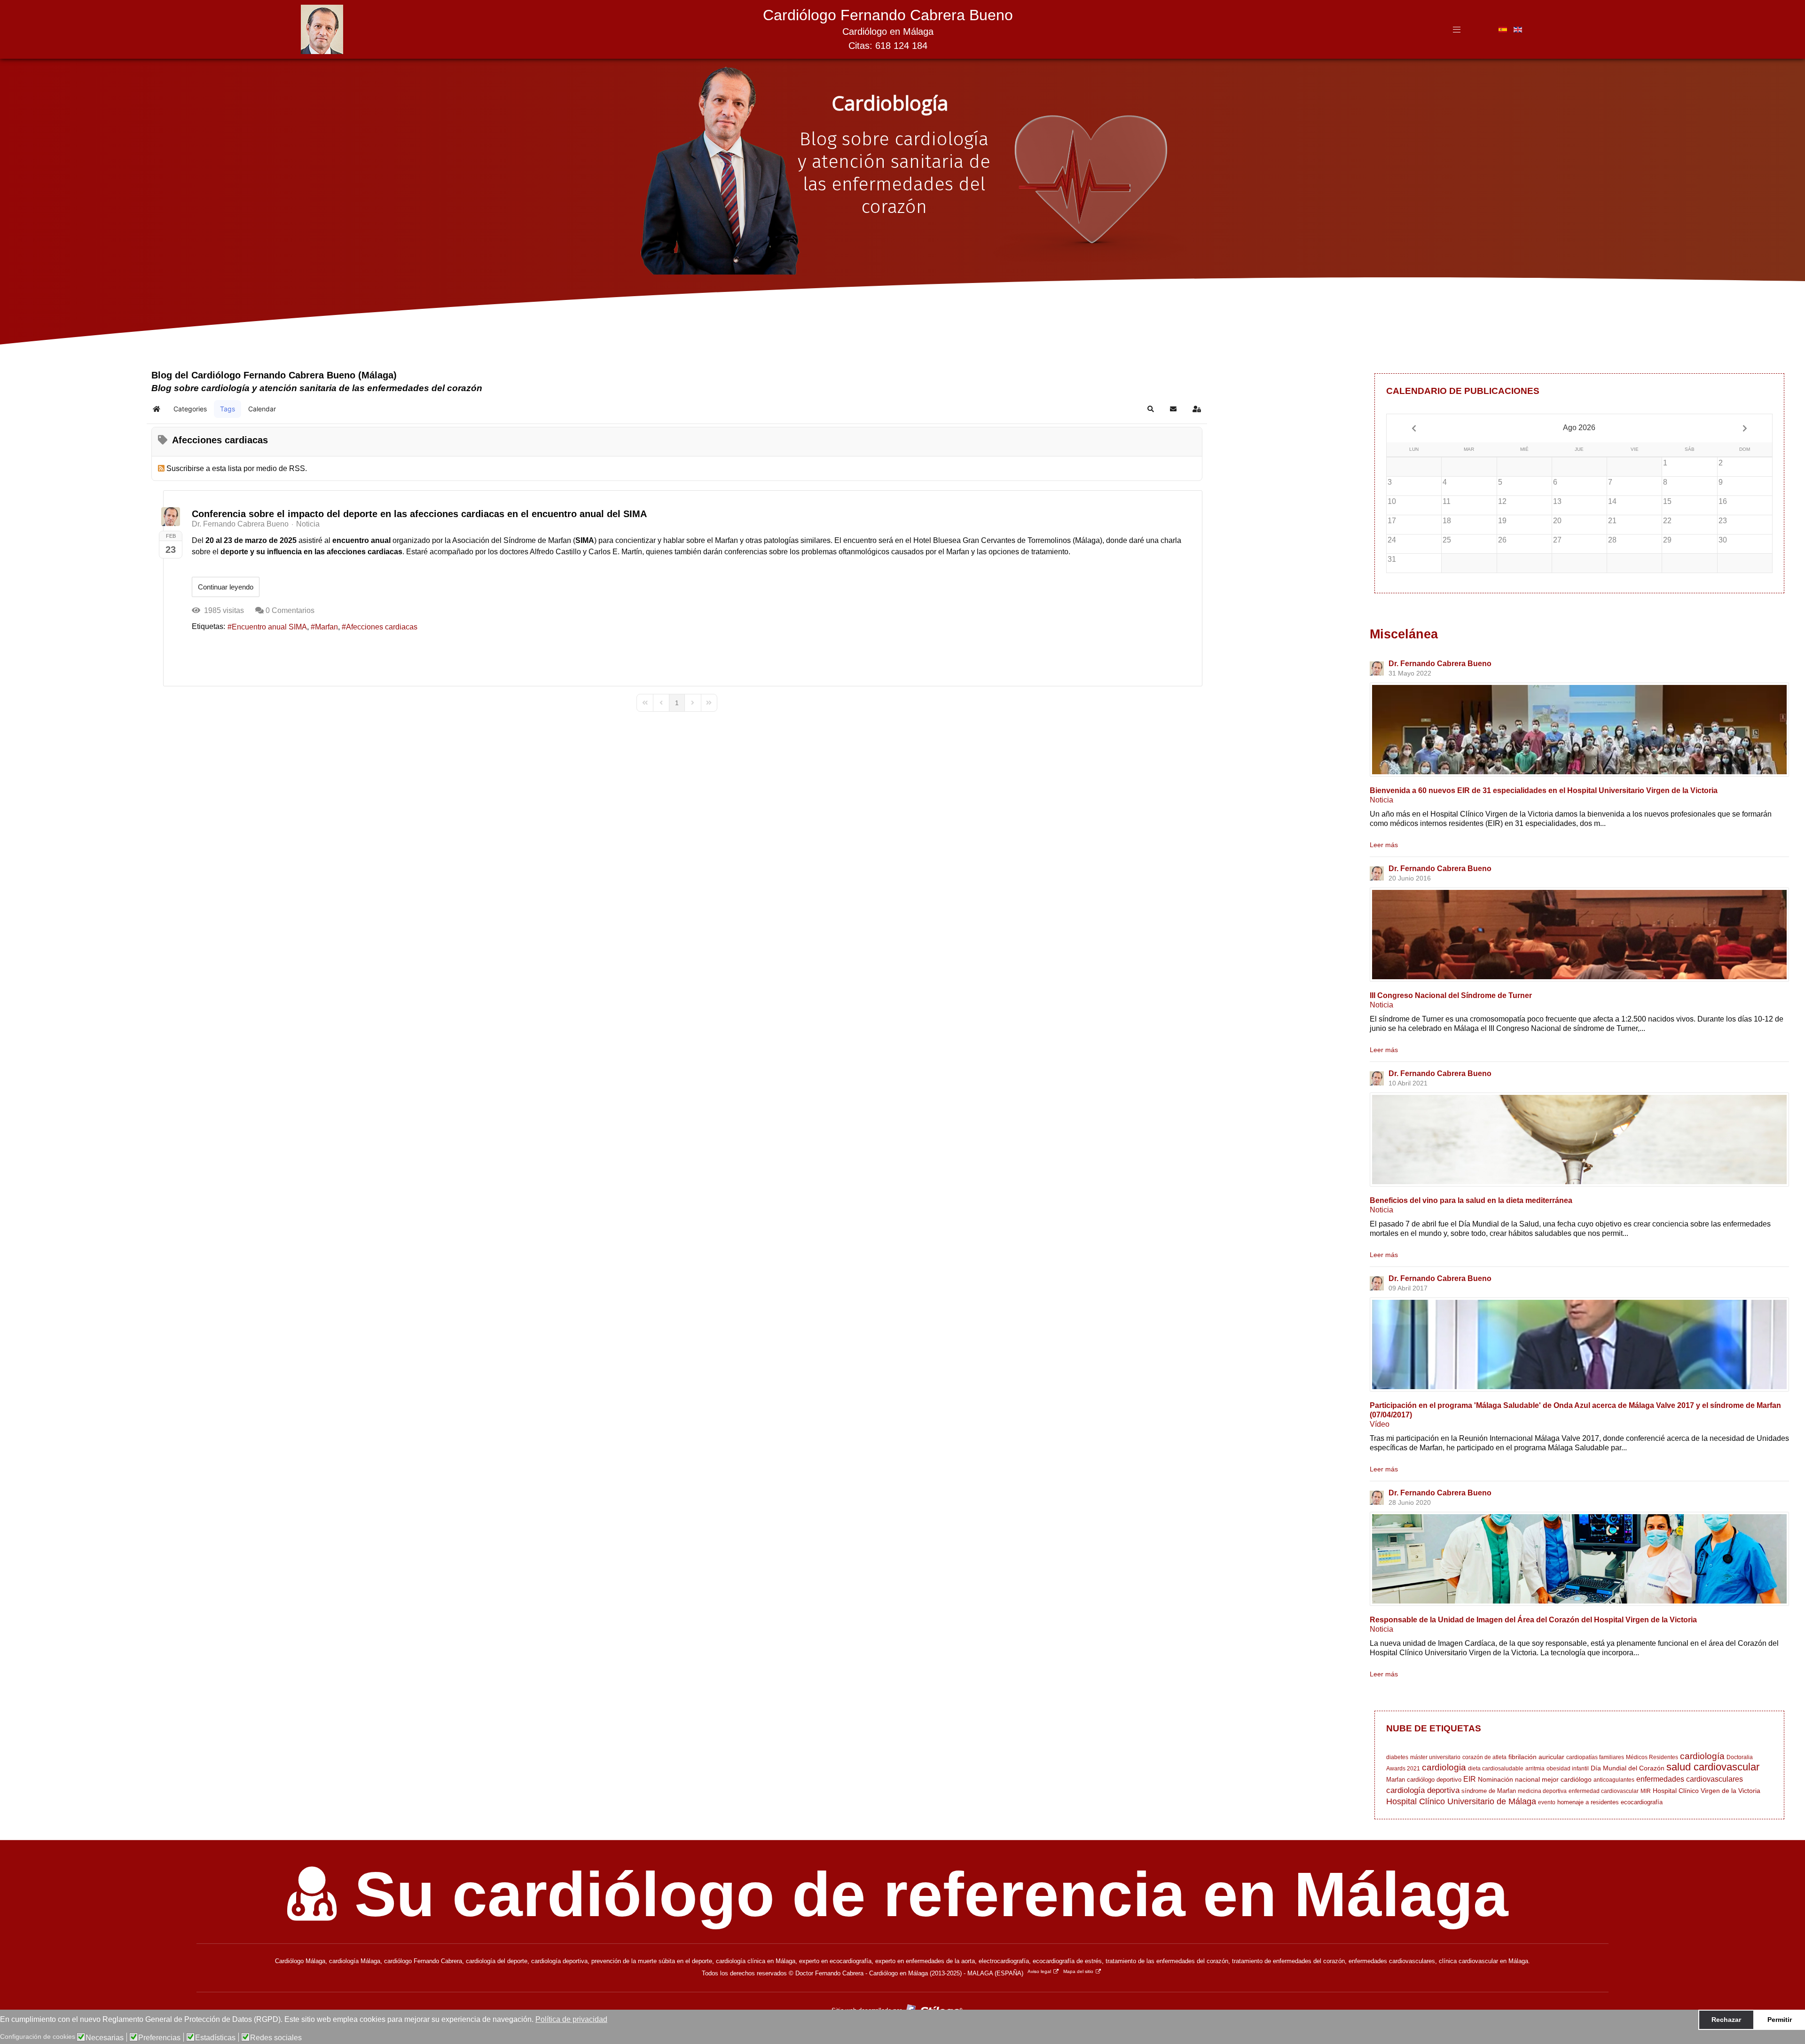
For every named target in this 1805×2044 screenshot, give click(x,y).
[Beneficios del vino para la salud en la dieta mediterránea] (1579, 1140)
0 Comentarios (290, 610)
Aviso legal (1039, 1971)
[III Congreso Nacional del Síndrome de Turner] (1579, 935)
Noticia (308, 524)
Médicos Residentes (1652, 1757)
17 (1392, 521)
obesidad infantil (1568, 1769)
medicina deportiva (1542, 1791)
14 (1612, 501)
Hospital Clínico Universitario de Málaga (1461, 1801)
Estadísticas (215, 2038)
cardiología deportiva (1423, 1790)
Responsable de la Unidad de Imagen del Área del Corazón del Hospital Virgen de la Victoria (1533, 1620)
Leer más (1384, 845)
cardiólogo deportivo (1434, 1780)
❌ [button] (1796, 2019)
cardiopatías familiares (1595, 1757)
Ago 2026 (1579, 428)
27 (1557, 540)
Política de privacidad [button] (571, 2019)
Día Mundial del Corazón (1628, 1768)
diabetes (1397, 1757)
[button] (1151, 409)
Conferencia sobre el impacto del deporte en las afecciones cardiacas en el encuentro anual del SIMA (419, 514)
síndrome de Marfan (1489, 1791)
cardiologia (1444, 1767)
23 (1723, 521)
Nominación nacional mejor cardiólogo (1535, 1779)
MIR (1646, 1791)
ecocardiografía (1642, 1802)
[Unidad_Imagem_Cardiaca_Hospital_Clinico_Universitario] (1579, 1559)
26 (1502, 540)
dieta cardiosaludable (1496, 1769)
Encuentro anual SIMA (269, 627)
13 (1557, 501)
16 (1723, 501)
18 (1447, 521)
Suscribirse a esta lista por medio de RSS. (237, 468)
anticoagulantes (1614, 1780)
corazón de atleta (1484, 1757)
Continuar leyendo (226, 587)
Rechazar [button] (1726, 2020)
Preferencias (159, 2038)
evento (1547, 1802)
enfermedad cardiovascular (1604, 1791)
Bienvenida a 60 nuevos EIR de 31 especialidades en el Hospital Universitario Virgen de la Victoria (1544, 790)
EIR (1470, 1779)
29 (1667, 540)
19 (1502, 521)
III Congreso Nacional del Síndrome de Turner (1451, 995)
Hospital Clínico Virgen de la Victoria (1707, 1791)
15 (1667, 501)
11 (1447, 501)
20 (1557, 521)
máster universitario (1435, 1757)
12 (1502, 501)
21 (1612, 521)
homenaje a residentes (1588, 1802)
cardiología (1702, 1756)
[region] (902, 188)
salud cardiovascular (1713, 1767)
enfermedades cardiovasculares (1690, 1779)
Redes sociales (276, 2038)
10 (1392, 501)
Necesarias (105, 2038)
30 (1723, 540)
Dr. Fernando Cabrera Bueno (240, 524)
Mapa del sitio (1078, 1971)
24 (1392, 540)
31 (1392, 559)
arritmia (1535, 1769)
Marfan (326, 627)
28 (1612, 540)
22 (1667, 521)
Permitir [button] (1780, 2020)
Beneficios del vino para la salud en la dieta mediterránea (1471, 1200)
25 (1447, 540)
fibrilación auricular (1536, 1757)
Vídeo (1380, 1424)
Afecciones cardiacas (382, 627)
